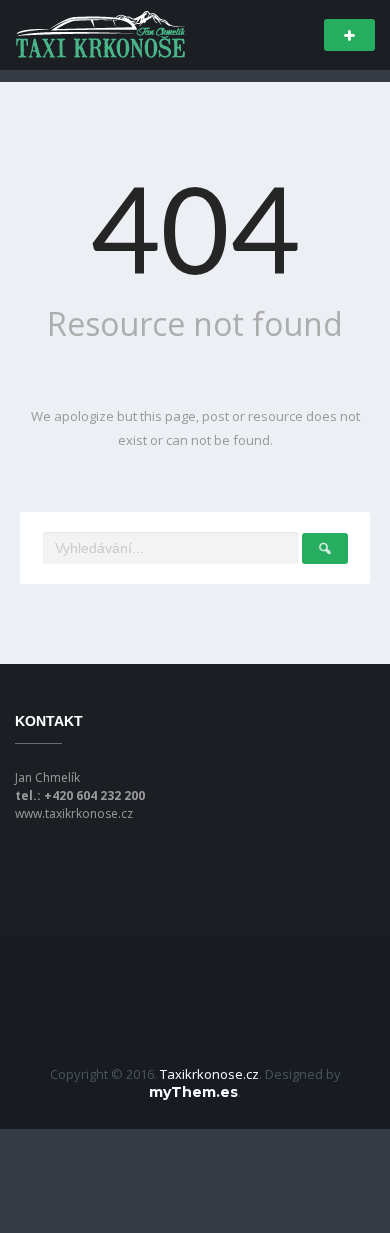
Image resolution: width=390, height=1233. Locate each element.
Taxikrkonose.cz (209, 1074)
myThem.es (193, 1092)
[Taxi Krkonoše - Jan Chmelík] (100, 33)
